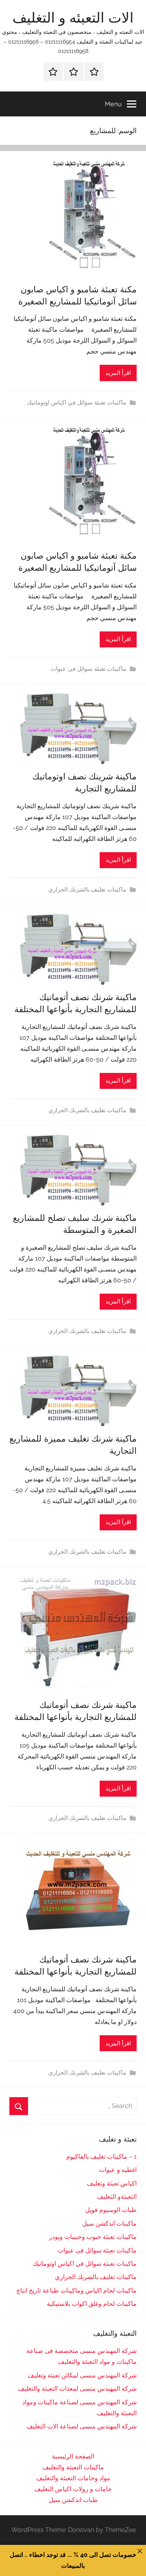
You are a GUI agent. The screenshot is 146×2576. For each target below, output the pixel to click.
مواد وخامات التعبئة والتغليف (73, 2478)
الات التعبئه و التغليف (73, 17)
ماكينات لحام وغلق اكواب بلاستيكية (92, 2304)
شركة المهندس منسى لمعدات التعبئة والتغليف (77, 2389)
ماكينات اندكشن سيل (109, 2223)
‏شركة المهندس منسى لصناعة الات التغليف (82, 2426)
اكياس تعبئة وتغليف (112, 2183)
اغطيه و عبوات (118, 2170)
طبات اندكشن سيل (73, 2500)
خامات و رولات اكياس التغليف (73, 2489)
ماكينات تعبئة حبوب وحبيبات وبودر (93, 2237)
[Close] (140, 2551)
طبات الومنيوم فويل (111, 2210)
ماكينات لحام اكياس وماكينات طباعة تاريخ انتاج (77, 2290)
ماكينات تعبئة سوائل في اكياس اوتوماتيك (77, 403)
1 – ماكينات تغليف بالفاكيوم (101, 2157)
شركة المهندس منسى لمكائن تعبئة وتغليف (82, 2375)
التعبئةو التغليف (117, 2197)
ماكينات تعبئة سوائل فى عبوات (88, 669)
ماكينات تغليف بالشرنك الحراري (87, 890)
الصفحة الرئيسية (73, 2456)
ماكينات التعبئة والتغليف (73, 2467)
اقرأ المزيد (118, 373)
